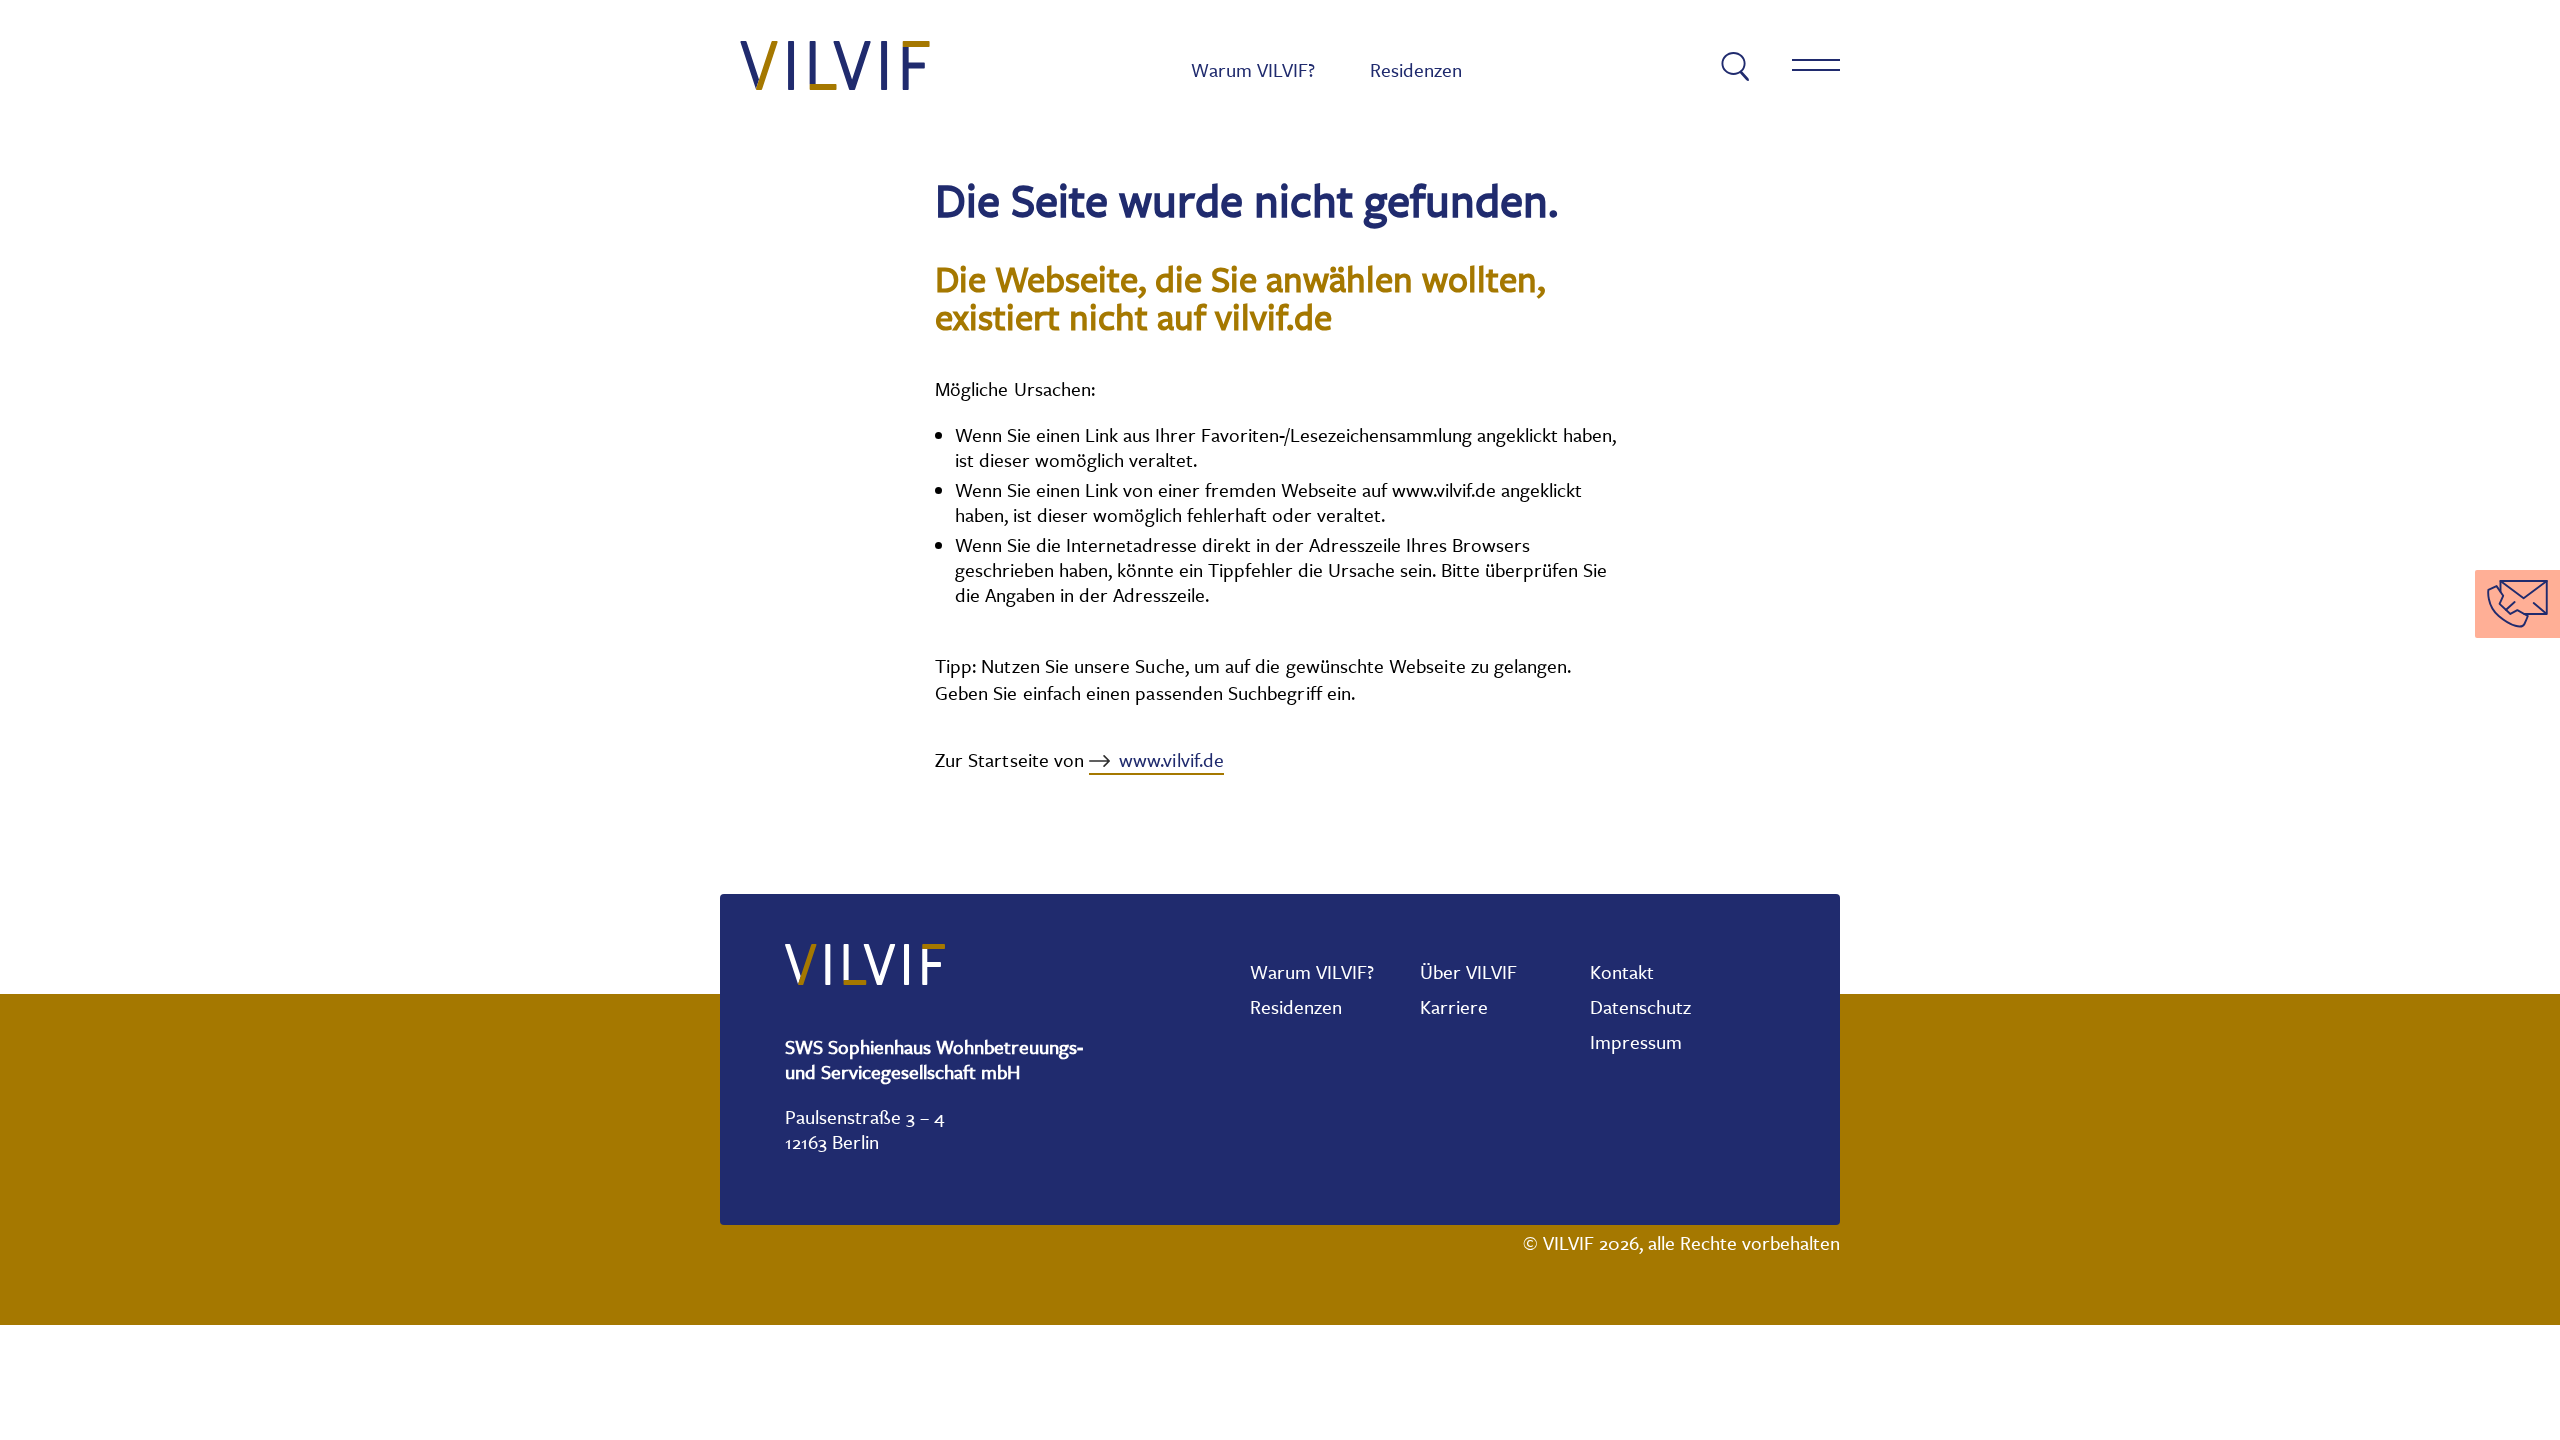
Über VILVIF (1468, 972)
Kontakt (1622, 972)
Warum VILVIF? (1253, 70)
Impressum (1784, 438)
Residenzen (1416, 70)
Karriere (1454, 1007)
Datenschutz (1640, 1007)
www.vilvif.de (1171, 760)
